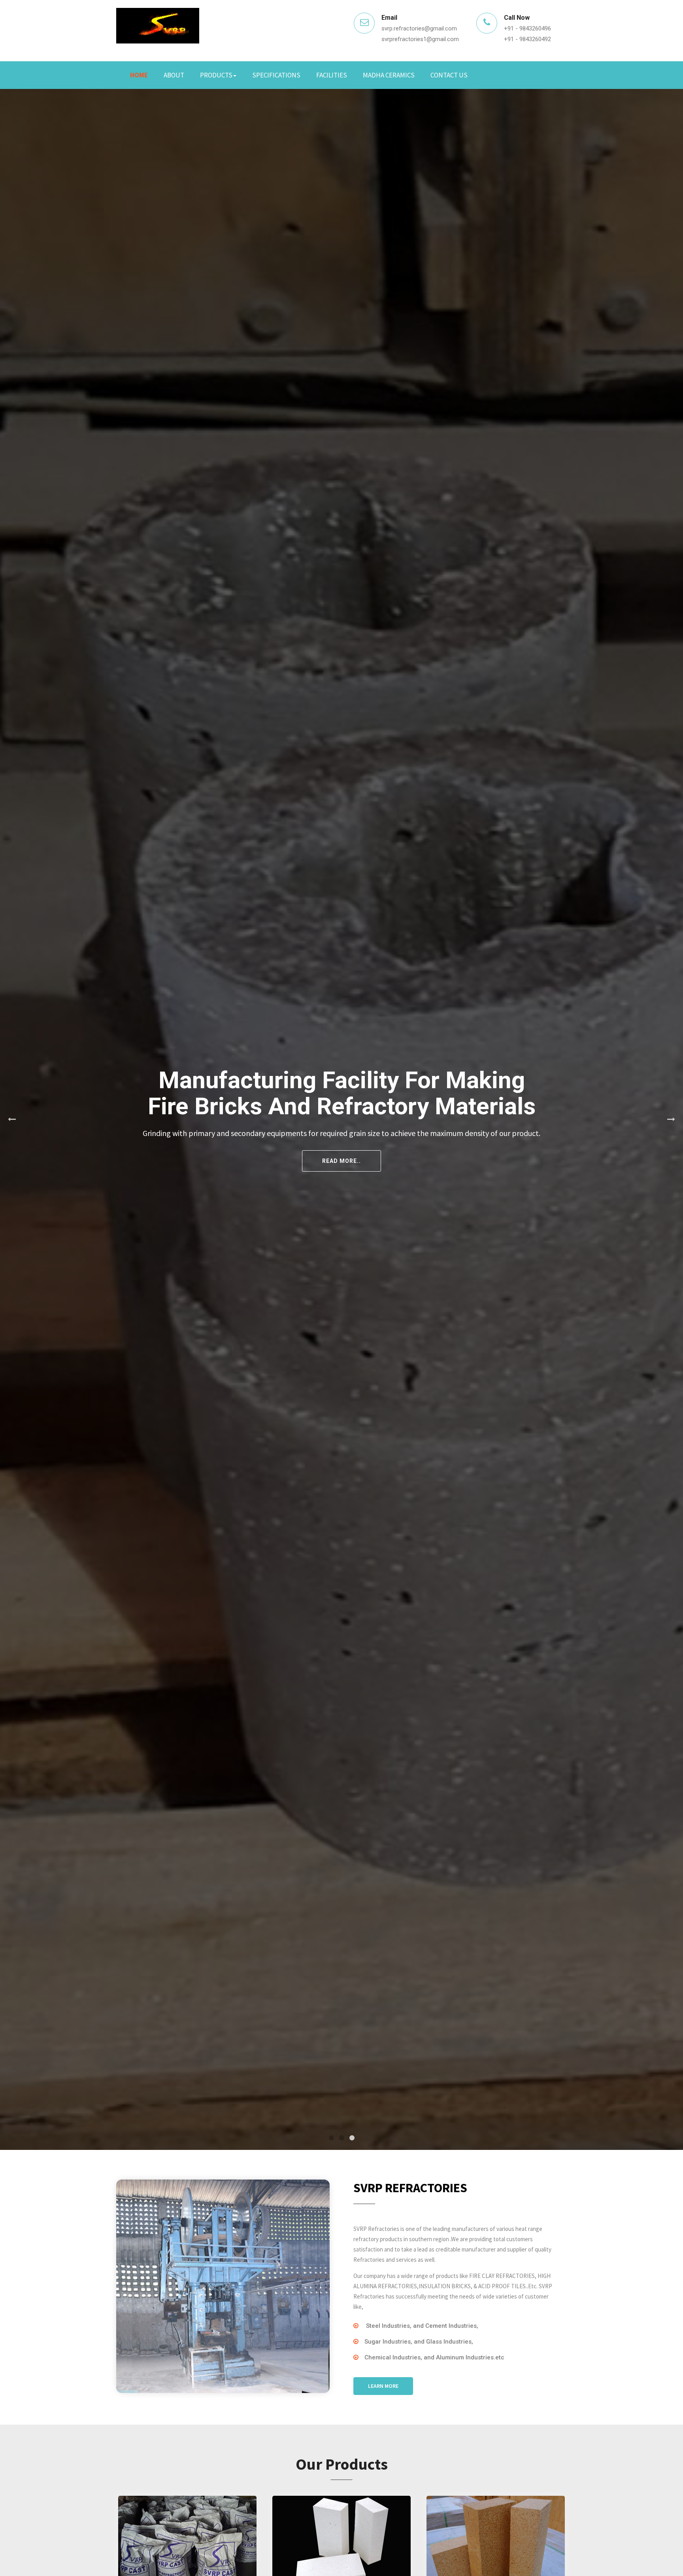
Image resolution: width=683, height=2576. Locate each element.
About (174, 75)
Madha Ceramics (389, 75)
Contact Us (449, 75)
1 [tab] (331, 2138)
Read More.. (533, 1155)
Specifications (276, 75)
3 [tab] (352, 2138)
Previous (12, 1119)
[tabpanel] (341, 1119)
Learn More (383, 2386)
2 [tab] (341, 2138)
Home (139, 75)
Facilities (332, 75)
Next (671, 1119)
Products (216, 75)
